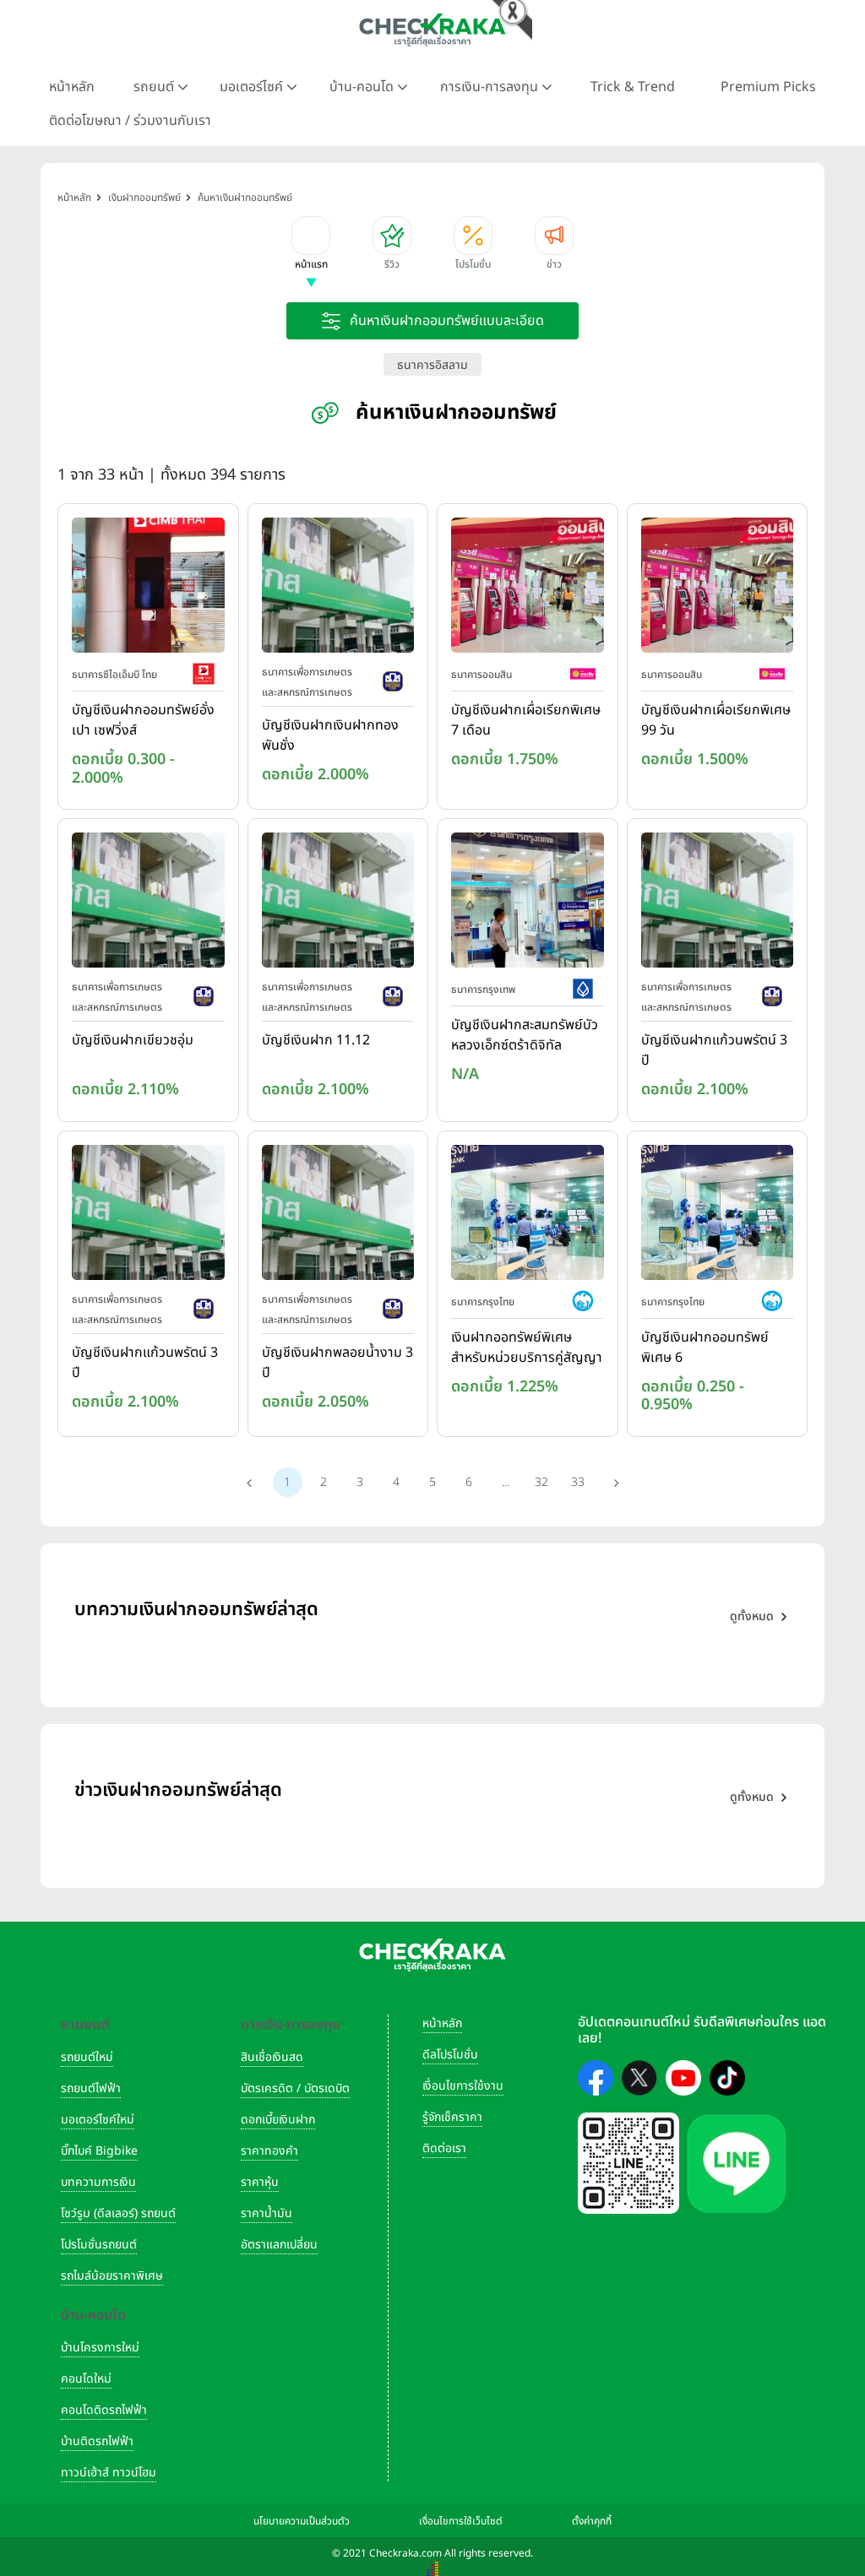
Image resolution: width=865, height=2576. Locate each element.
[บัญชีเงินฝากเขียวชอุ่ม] (148, 904)
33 (578, 1482)
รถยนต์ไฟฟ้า (91, 2088)
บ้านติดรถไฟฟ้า (97, 2441)
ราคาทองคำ (269, 2151)
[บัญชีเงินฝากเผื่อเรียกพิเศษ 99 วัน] (718, 588)
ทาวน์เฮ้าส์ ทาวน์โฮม (109, 2473)
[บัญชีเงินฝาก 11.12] (338, 904)
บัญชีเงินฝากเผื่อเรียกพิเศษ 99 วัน (716, 720)
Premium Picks (768, 87)
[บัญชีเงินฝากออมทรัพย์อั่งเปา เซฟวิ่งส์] (148, 588)
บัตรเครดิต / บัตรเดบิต (295, 2088)
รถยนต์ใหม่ (87, 2057)
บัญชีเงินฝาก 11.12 (316, 1040)
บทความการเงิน (98, 2182)
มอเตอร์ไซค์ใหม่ (98, 2120)
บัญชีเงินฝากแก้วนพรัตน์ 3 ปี (714, 1050)
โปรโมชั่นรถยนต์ (99, 2245)
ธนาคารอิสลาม (432, 365)
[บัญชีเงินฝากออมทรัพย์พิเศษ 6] (718, 1216)
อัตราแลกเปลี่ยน (279, 2245)
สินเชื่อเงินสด (272, 2057)
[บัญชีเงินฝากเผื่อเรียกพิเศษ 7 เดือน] (528, 588)
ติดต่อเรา (444, 2148)
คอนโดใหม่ (86, 2379)
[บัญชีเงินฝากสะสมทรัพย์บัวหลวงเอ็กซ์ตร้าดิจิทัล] (528, 904)
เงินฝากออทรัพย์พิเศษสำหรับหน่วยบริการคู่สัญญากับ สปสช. (527, 1348)
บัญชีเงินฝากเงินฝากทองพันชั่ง (330, 735)
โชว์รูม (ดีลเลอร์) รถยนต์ (118, 2213)
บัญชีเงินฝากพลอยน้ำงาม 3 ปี (337, 1363)
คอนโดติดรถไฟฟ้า (104, 2410)
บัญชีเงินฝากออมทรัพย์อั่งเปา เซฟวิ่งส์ (143, 720)
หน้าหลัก (72, 87)
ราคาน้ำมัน (267, 2213)
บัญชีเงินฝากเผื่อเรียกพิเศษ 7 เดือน (526, 720)
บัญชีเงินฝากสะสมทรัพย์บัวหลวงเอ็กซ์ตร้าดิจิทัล (525, 1035)
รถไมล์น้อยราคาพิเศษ (112, 2276)
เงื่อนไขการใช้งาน (463, 2086)
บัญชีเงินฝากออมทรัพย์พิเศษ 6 (705, 1348)
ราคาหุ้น (260, 2182)
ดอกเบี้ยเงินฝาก (278, 2120)
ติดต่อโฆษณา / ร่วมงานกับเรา (130, 121)
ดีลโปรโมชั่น (450, 2055)
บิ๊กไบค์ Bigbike (99, 2151)
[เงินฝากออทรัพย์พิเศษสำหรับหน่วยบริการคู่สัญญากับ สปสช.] (528, 1216)
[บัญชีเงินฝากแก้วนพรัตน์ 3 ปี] (718, 904)
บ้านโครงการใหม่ (100, 2348)
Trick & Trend (633, 87)
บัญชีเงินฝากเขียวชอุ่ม (133, 1040)
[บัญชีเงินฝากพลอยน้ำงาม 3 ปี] (338, 1216)
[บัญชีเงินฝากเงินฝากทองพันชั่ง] (338, 588)
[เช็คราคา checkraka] (432, 30)
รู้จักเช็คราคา (452, 2117)
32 (541, 1482)
